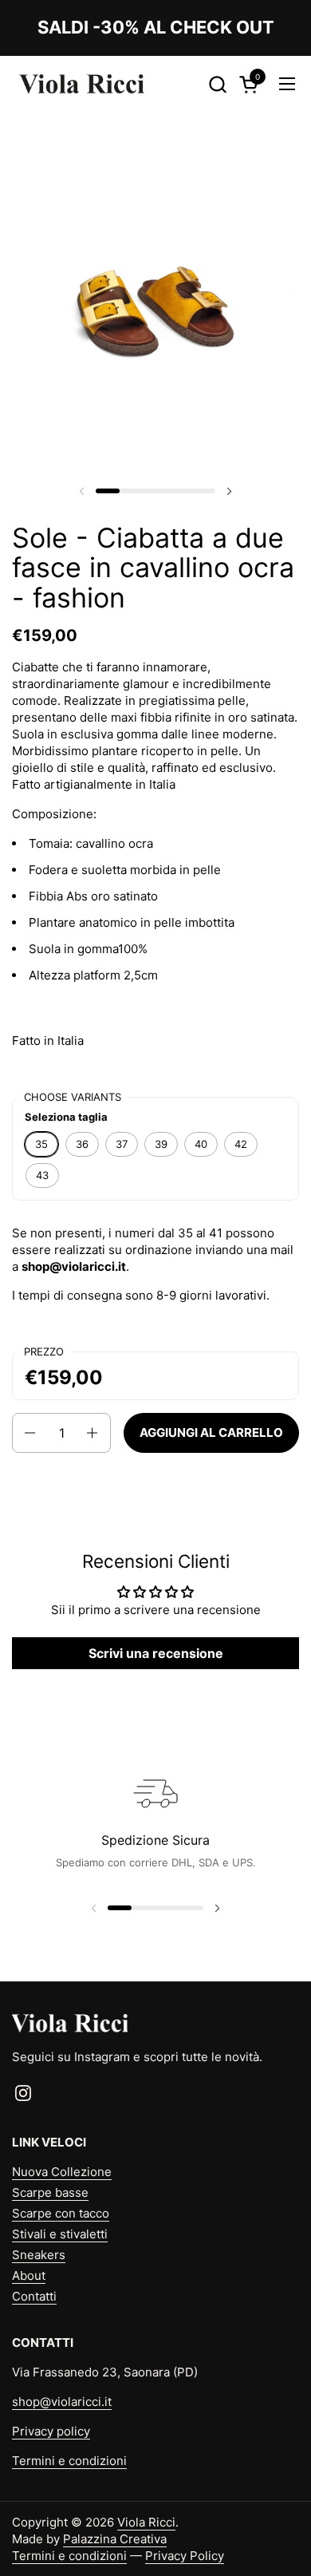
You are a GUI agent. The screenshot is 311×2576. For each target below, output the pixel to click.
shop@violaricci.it (62, 2402)
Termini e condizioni (69, 2461)
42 (241, 1144)
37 (122, 1144)
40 (201, 1144)
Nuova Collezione (62, 2172)
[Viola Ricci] (82, 84)
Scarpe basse (50, 2192)
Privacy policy (51, 2431)
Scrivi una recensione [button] (156, 1653)
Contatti (34, 2296)
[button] (217, 84)
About (29, 2275)
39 (161, 1144)
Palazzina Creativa (115, 2539)
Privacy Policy (185, 2556)
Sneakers (39, 2255)
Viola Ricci (146, 2522)
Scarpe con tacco (61, 2213)
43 (42, 1175)
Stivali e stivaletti (60, 2234)
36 (82, 1144)
